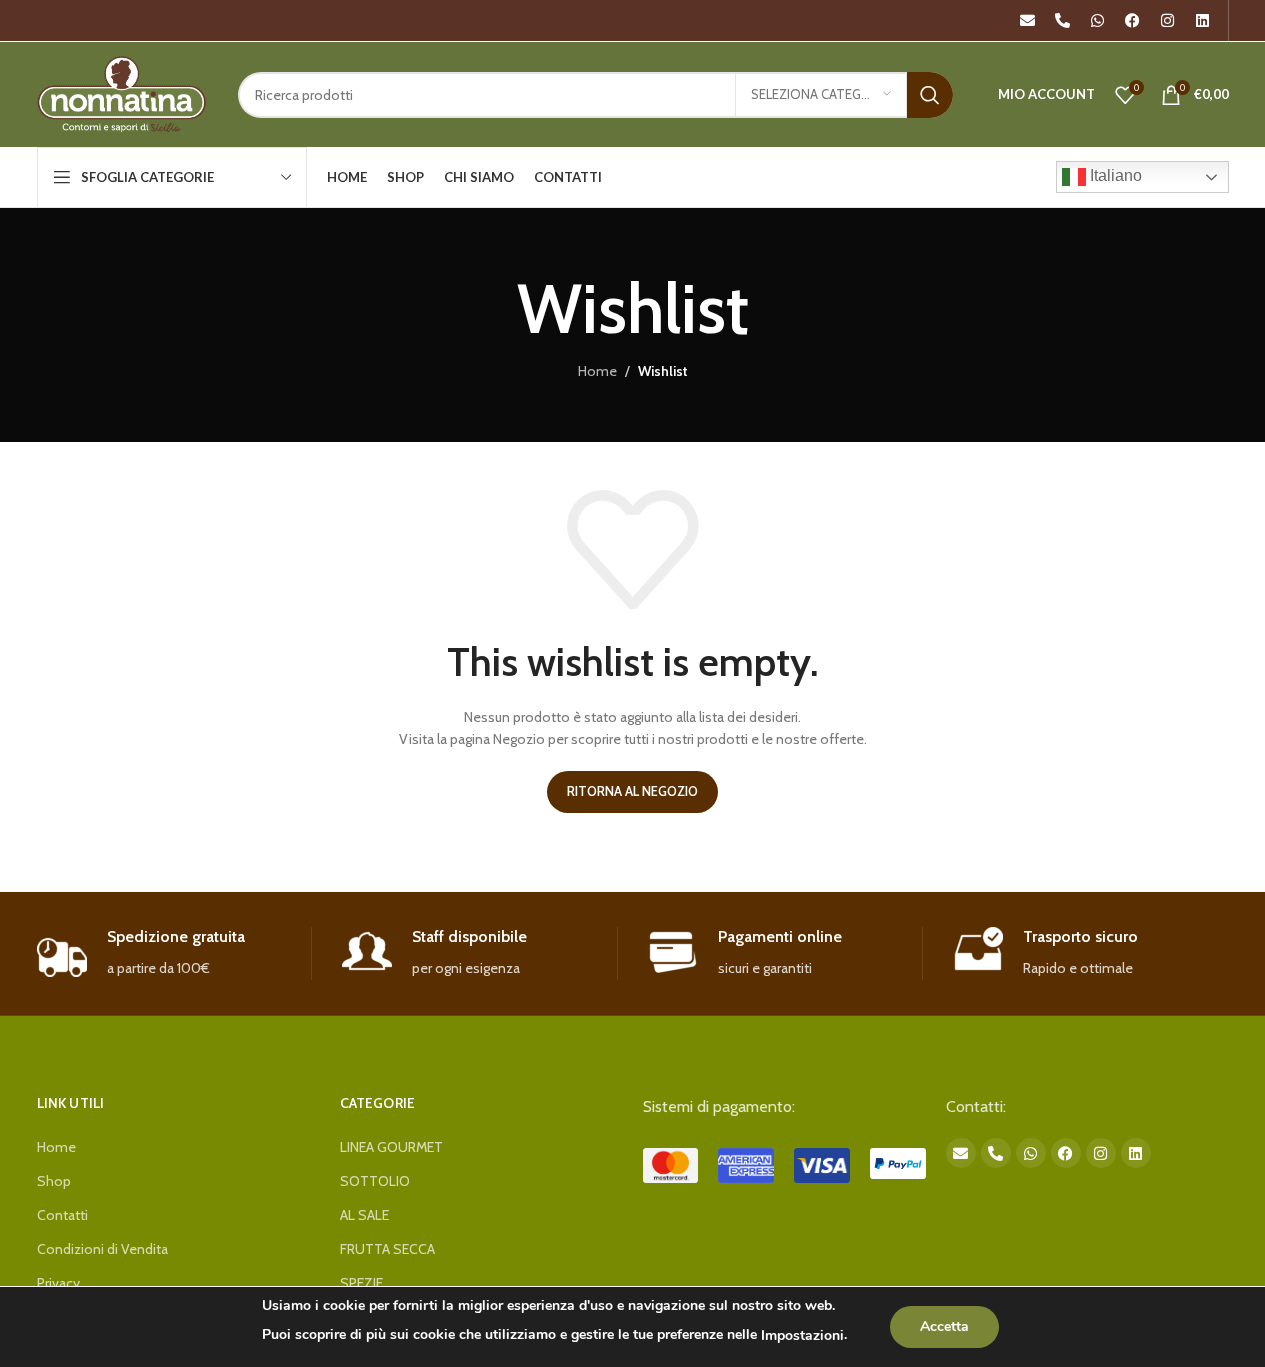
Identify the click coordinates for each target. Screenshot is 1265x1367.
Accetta (944, 1326)
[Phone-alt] (1063, 21)
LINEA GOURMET (391, 1147)
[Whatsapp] (1098, 21)
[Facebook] (1133, 21)
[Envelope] (1028, 21)
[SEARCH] (930, 95)
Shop (54, 1181)
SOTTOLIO (375, 1181)
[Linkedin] (1203, 21)
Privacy (58, 1283)
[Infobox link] (174, 953)
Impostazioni (802, 1335)
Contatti (62, 1215)
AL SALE (364, 1215)
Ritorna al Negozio (632, 791)
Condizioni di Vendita (102, 1249)
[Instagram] (1168, 21)
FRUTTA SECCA (387, 1249)
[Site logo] (122, 93)
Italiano (1114, 175)
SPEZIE (361, 1283)
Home (597, 371)
